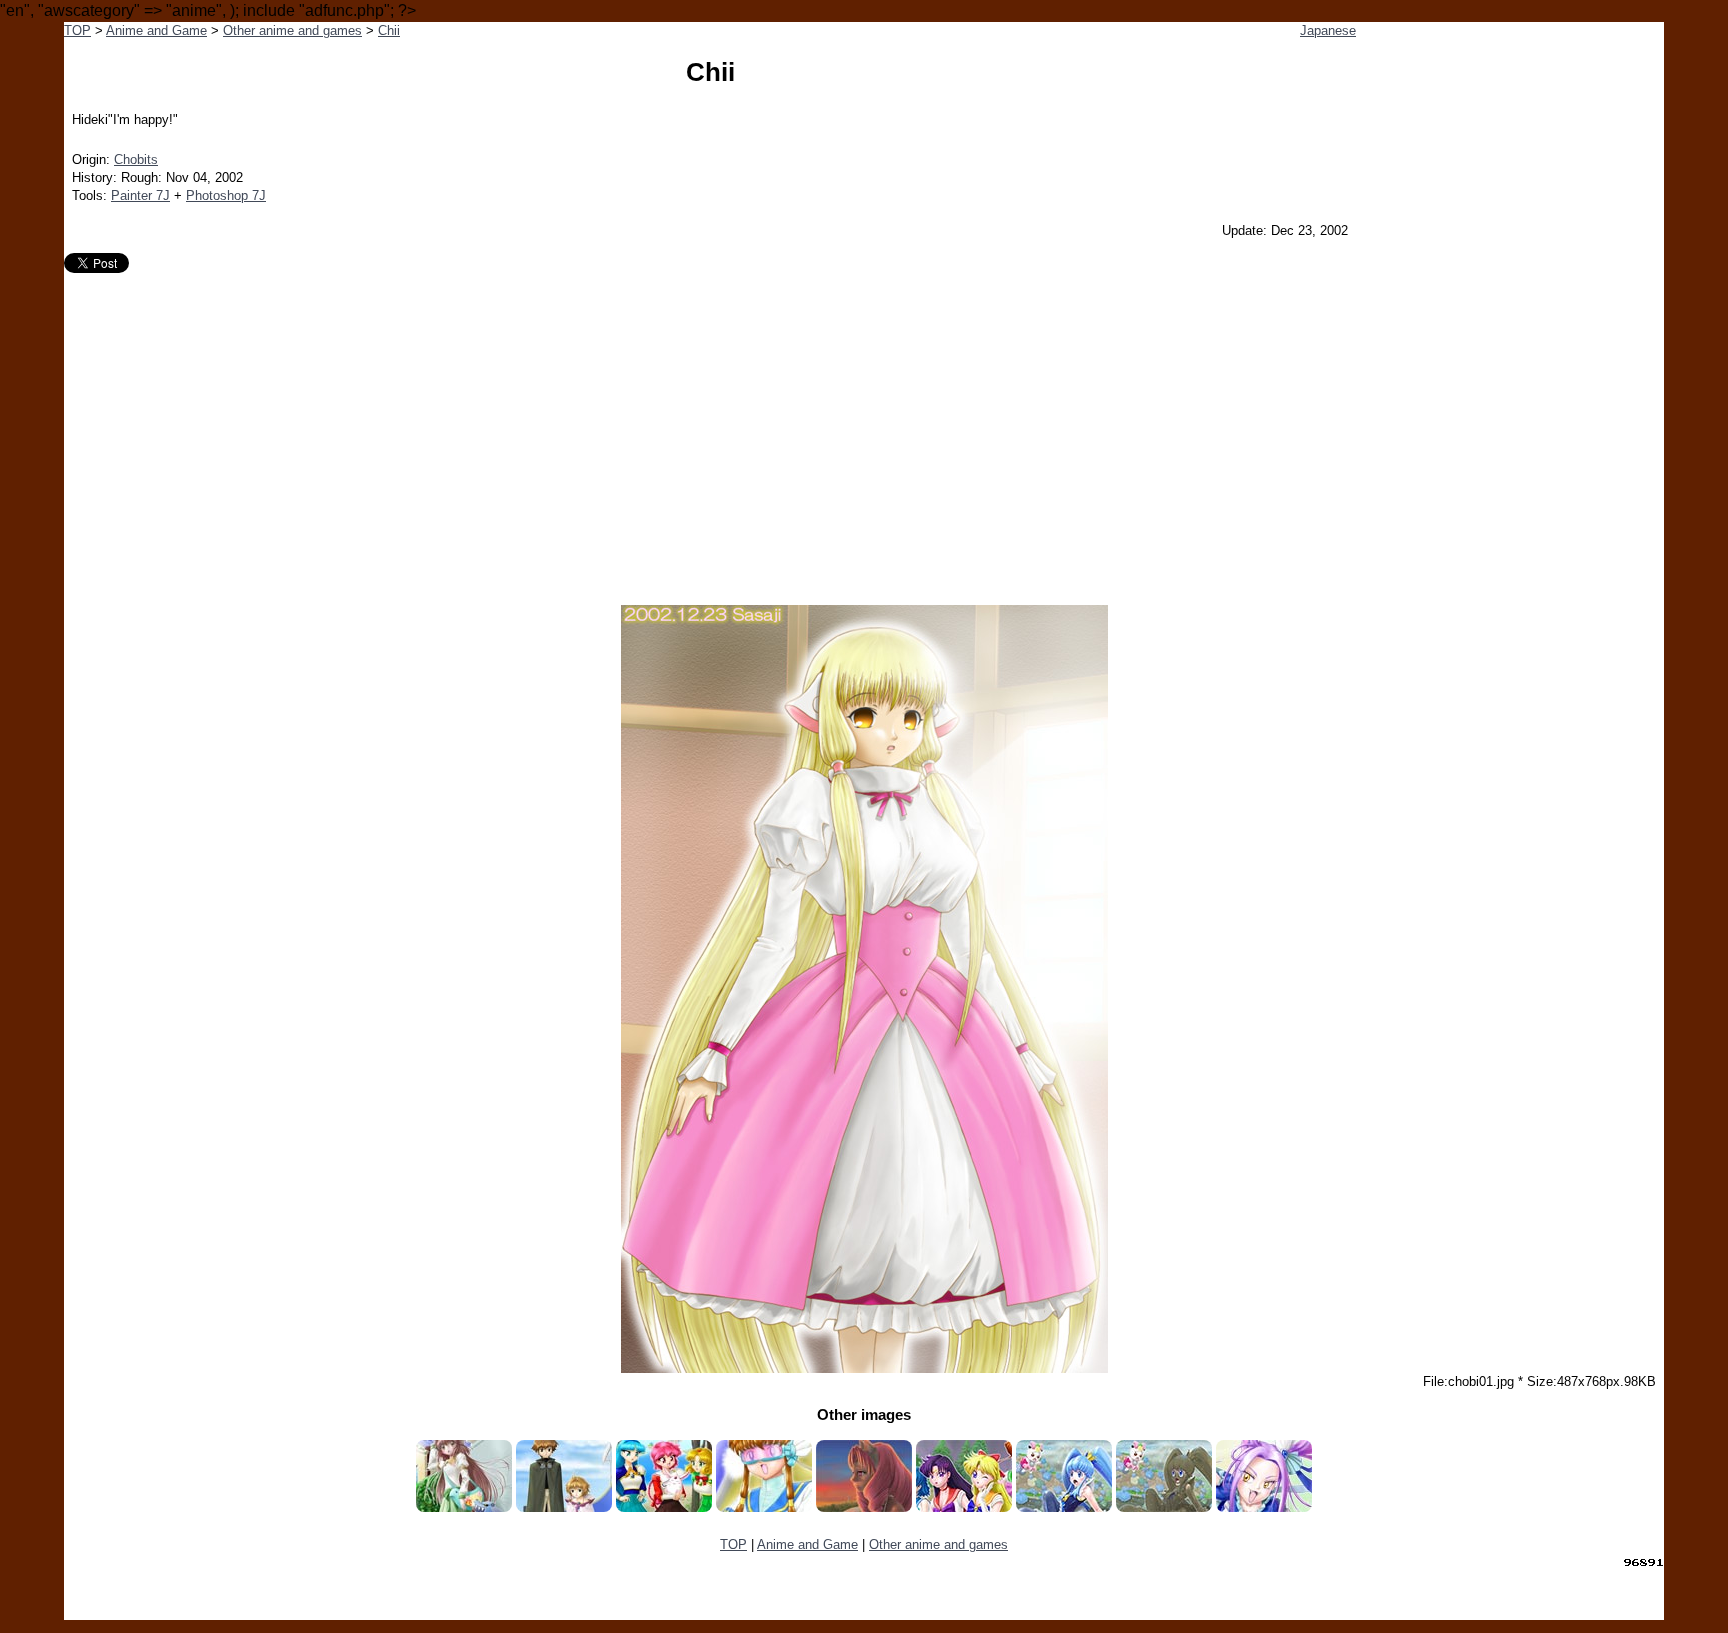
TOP (77, 30)
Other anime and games (292, 30)
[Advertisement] (864, 423)
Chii (389, 30)
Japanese (1328, 30)
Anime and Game (156, 30)
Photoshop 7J (226, 195)
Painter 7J (140, 195)
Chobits (136, 159)
